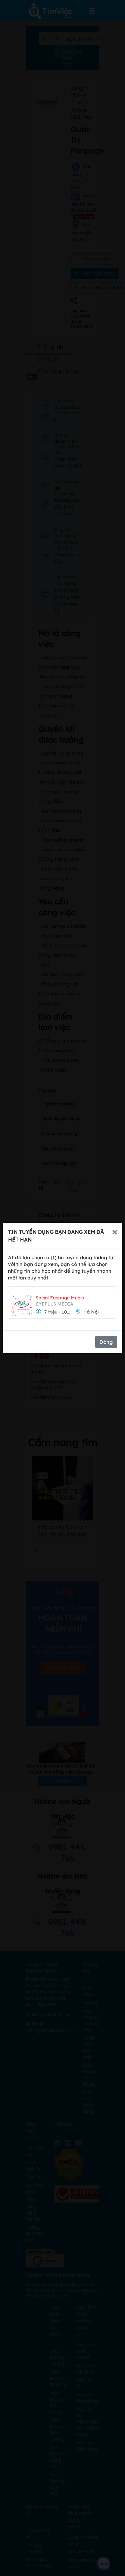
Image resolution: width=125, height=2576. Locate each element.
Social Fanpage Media (60, 1298)
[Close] (115, 1232)
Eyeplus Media (55, 1304)
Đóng (106, 1342)
